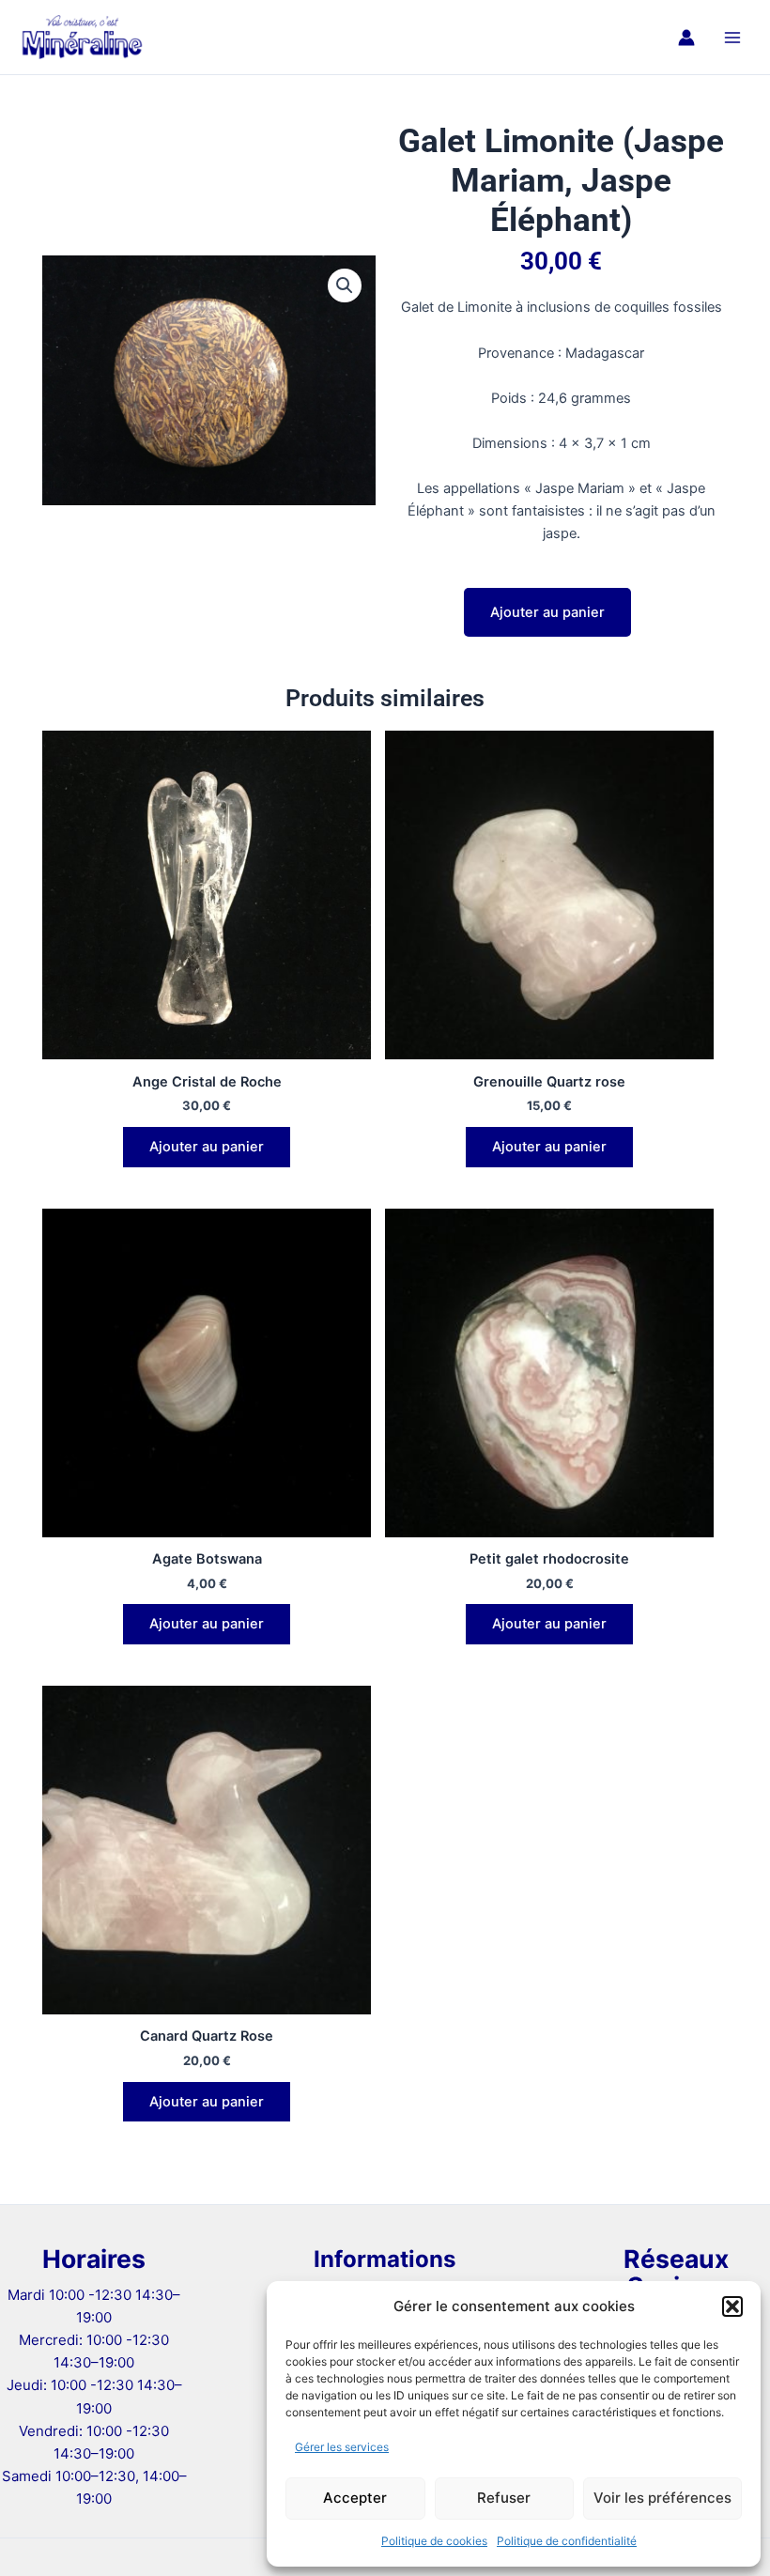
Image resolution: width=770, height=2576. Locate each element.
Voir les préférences (662, 2498)
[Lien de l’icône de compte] (686, 38)
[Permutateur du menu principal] (732, 37)
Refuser (504, 2498)
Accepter (355, 2498)
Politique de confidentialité (567, 2541)
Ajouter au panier (547, 612)
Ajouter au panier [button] (207, 1147)
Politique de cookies (434, 2541)
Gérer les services (342, 2447)
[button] (732, 2306)
